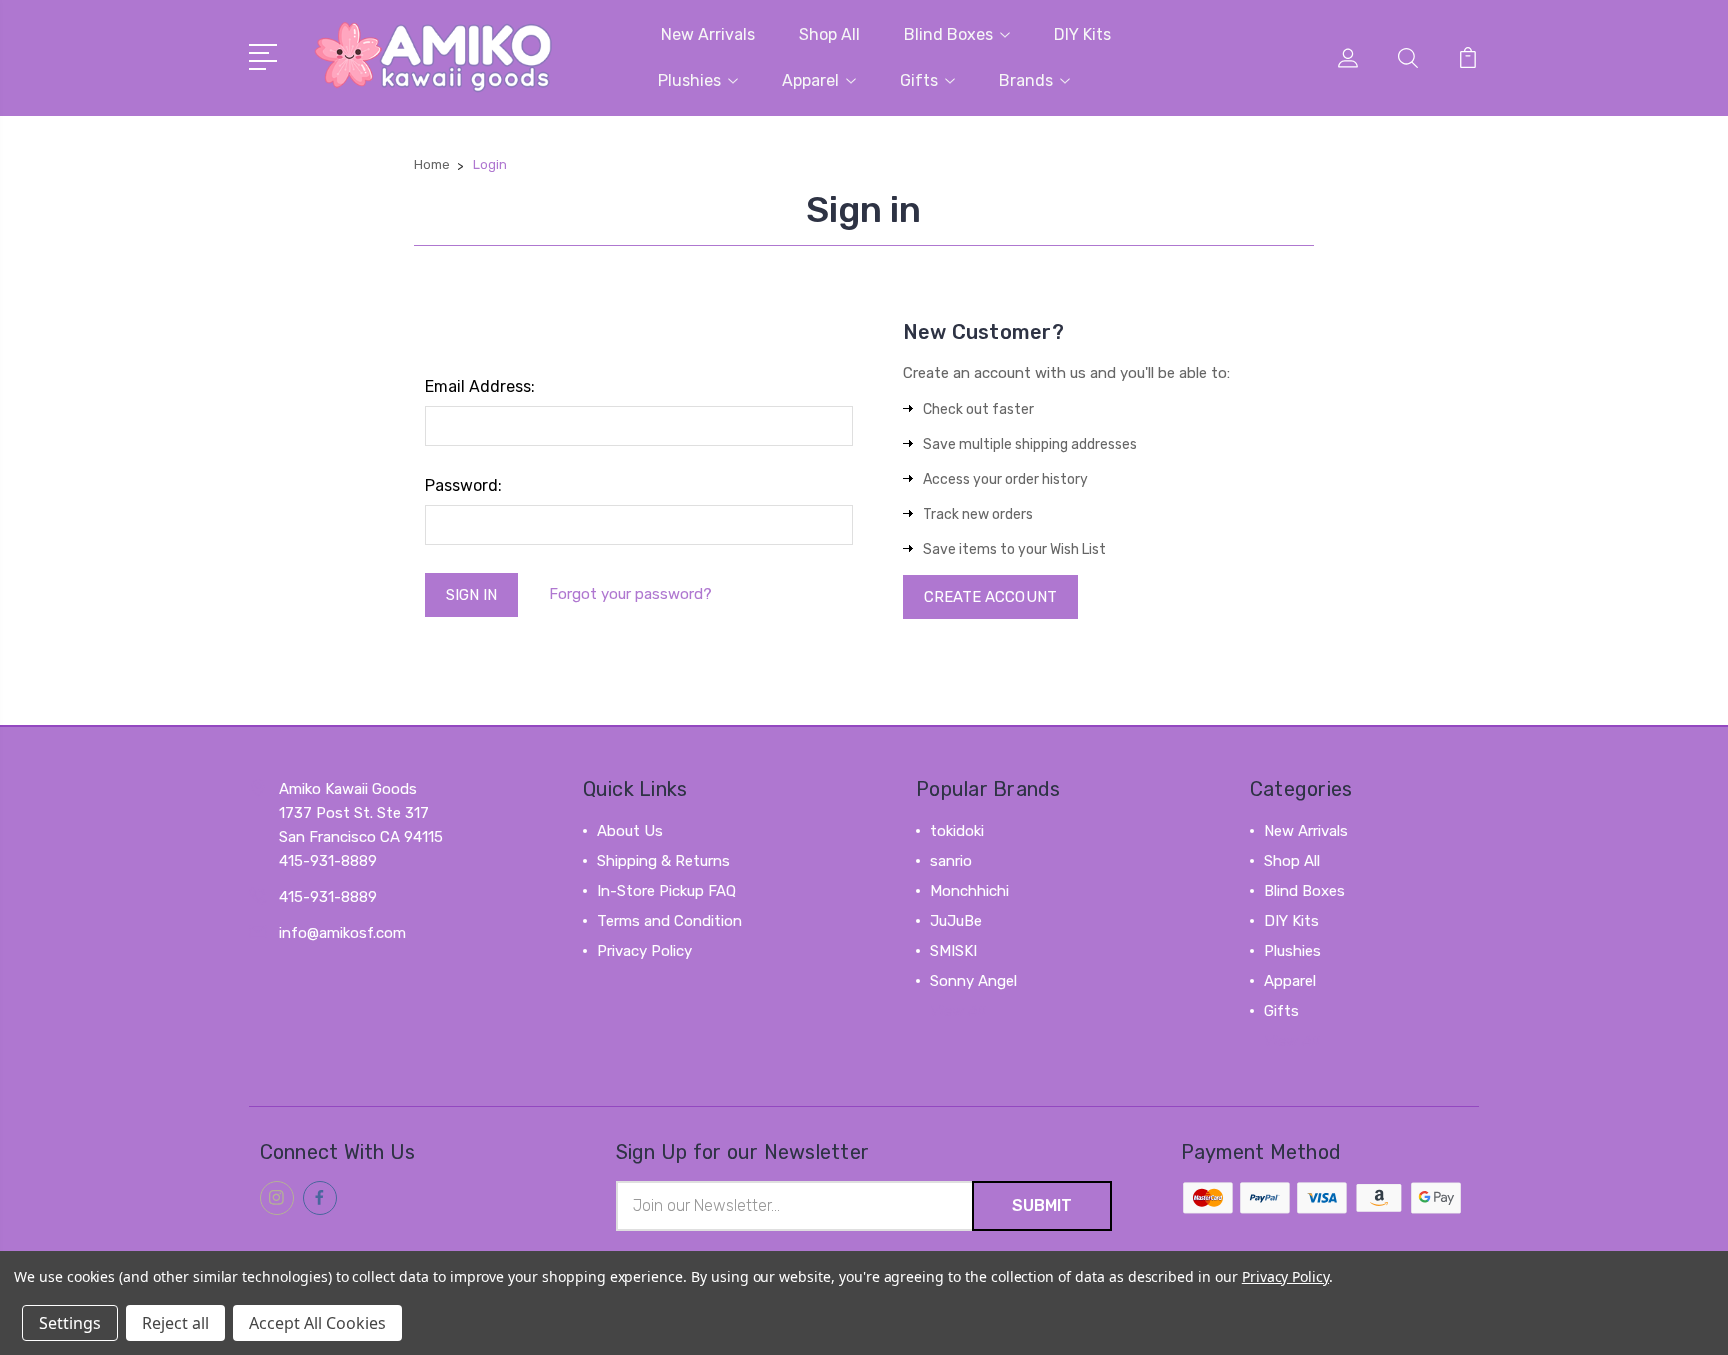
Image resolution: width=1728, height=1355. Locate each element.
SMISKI (953, 951)
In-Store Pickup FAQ (666, 891)
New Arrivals (708, 34)
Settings (70, 1323)
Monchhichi (969, 891)
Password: (463, 485)
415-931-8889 (328, 897)
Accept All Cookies (317, 1323)
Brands (1026, 80)
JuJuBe (956, 921)
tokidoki (957, 831)
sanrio (951, 861)
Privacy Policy (644, 951)
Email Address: (480, 386)
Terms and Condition (669, 921)
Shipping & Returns (663, 861)
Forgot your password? (630, 594)
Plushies (689, 80)
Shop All (829, 34)
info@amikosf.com (342, 933)
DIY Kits (1082, 34)
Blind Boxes (948, 34)
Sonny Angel (973, 981)
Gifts (919, 80)
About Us (630, 831)
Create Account (990, 597)
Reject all (175, 1323)
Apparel (810, 80)
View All (958, 1011)
